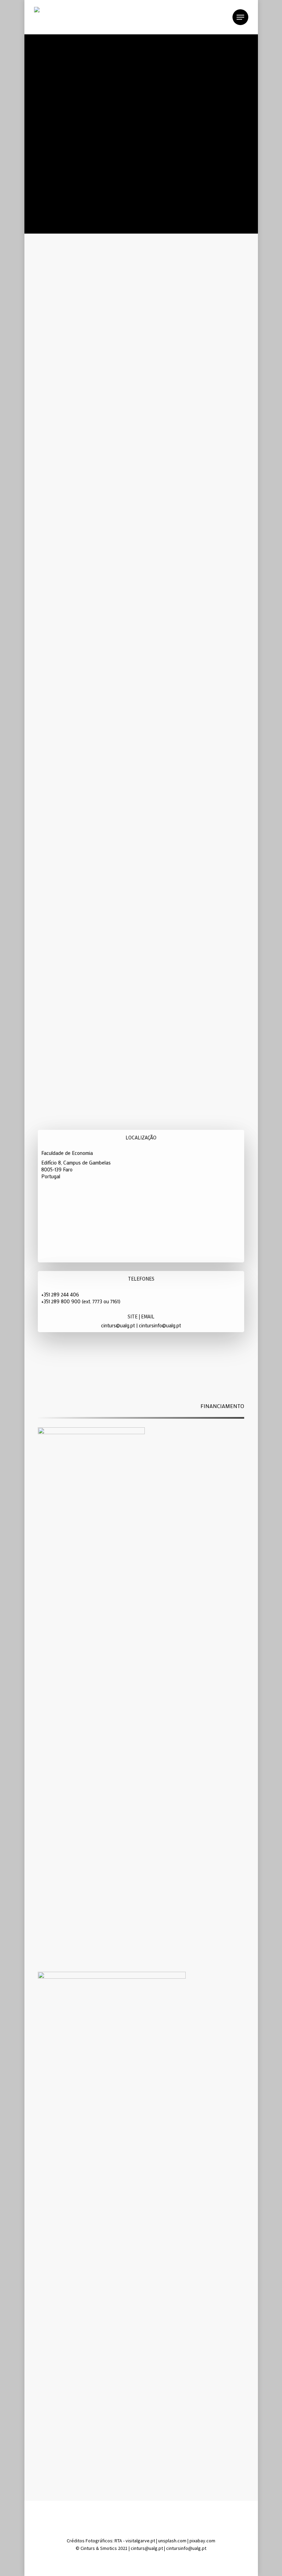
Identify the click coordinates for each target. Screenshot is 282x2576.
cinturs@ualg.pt (118, 1325)
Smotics (109, 2548)
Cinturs (88, 2548)
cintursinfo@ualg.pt (160, 1325)
